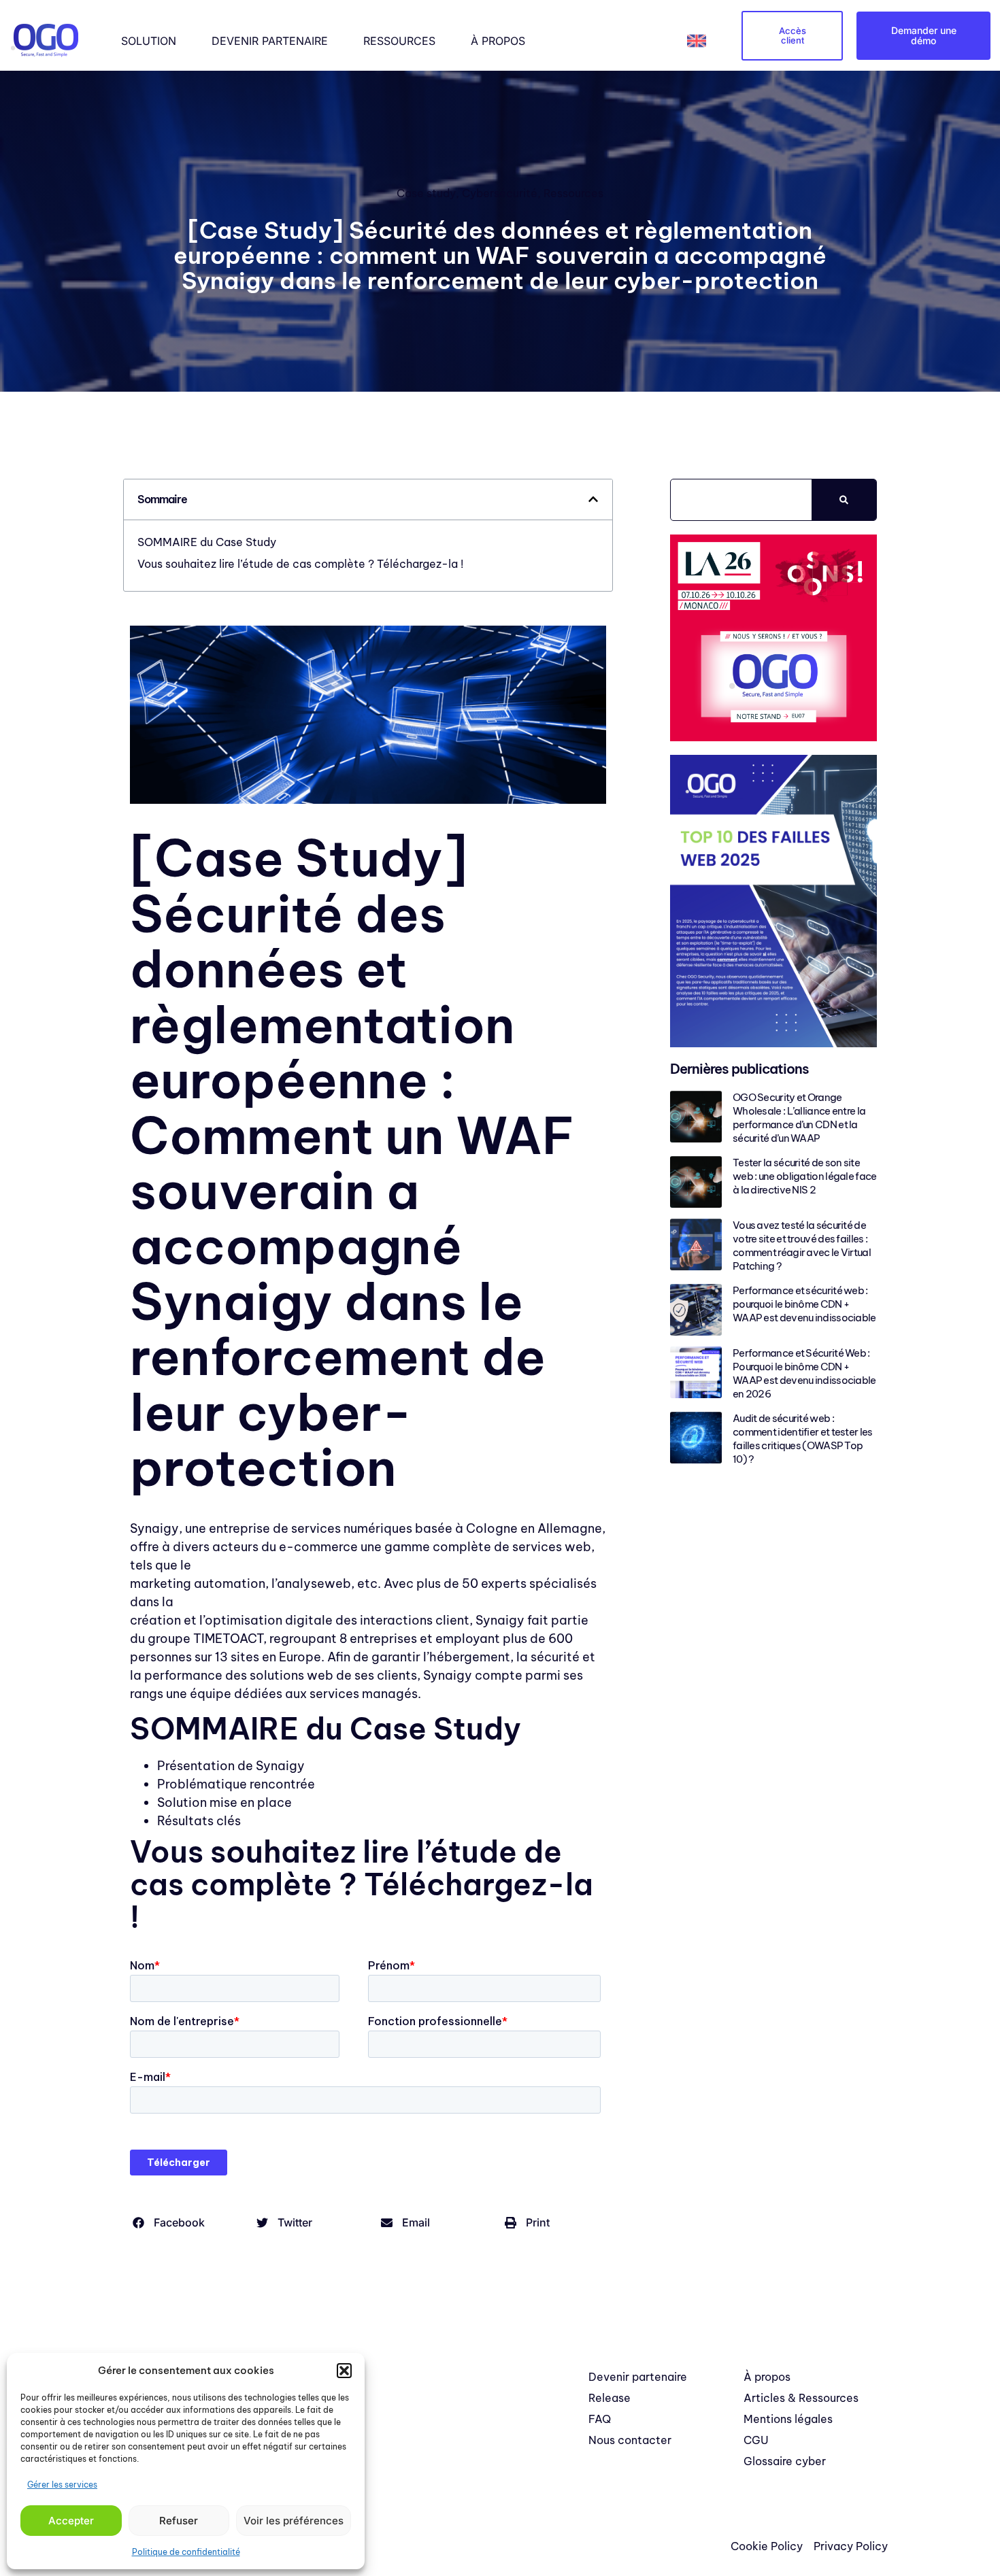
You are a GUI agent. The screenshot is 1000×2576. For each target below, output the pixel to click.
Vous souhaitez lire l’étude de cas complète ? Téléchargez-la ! (300, 564)
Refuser (179, 2521)
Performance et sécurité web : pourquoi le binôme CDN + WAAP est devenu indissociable (804, 1304)
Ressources (399, 41)
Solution (149, 41)
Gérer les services (62, 2485)
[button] (344, 2371)
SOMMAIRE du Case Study (207, 542)
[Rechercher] (844, 500)
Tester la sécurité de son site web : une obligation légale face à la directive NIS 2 (805, 1176)
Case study (426, 193)
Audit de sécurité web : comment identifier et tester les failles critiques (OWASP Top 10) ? (803, 1439)
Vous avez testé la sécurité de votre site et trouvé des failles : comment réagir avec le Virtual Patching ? (802, 1245)
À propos (498, 41)
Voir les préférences (294, 2521)
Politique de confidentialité (186, 2552)
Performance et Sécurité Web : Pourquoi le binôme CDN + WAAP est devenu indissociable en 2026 (804, 1373)
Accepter (71, 2521)
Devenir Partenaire (270, 41)
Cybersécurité (500, 193)
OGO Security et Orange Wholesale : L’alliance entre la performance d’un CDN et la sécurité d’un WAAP (799, 1118)
